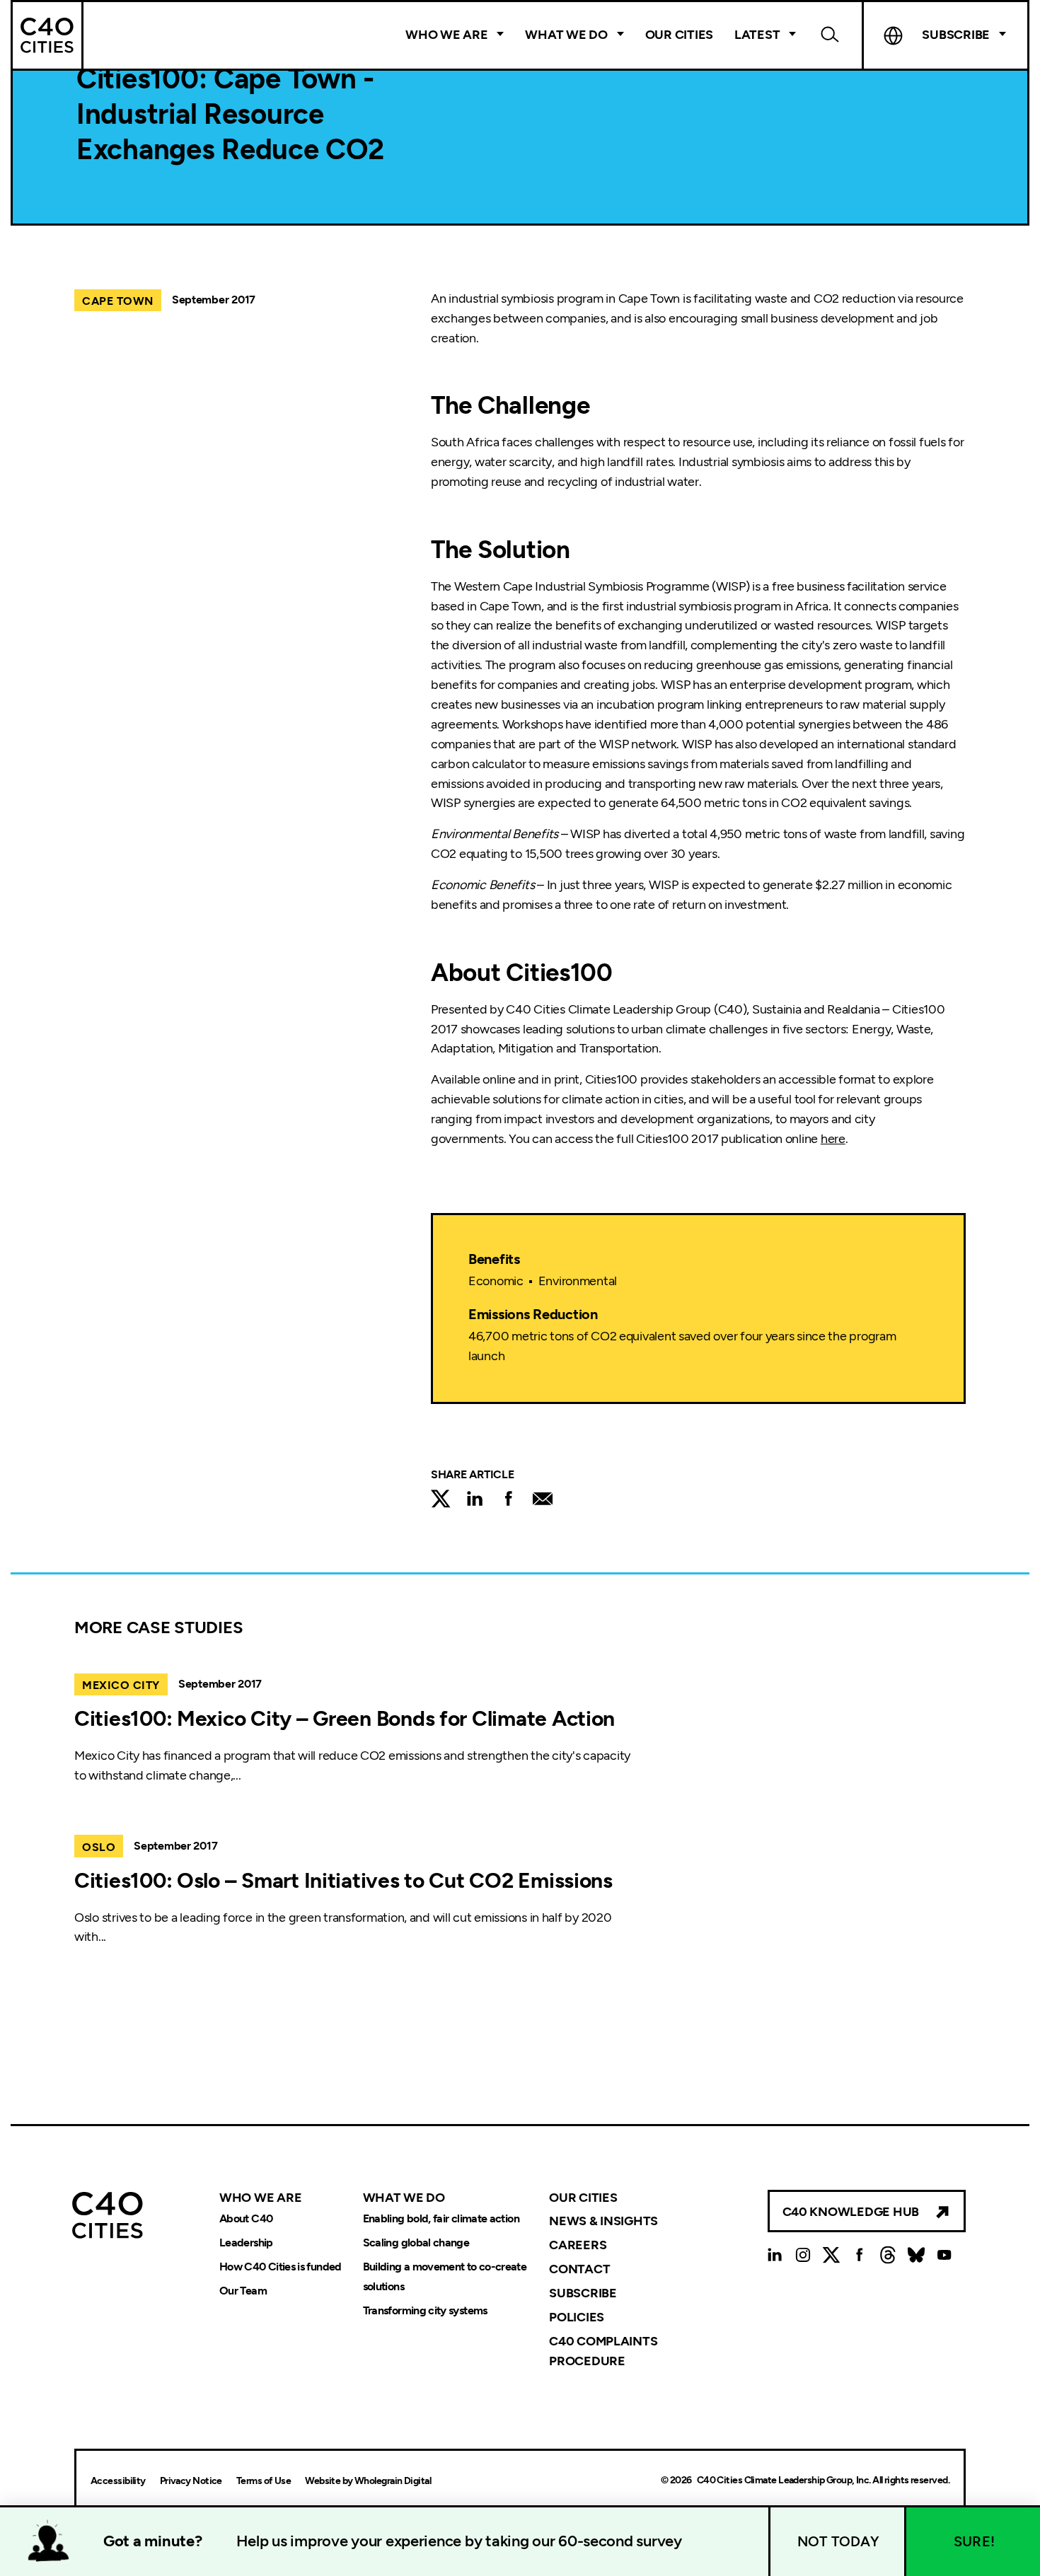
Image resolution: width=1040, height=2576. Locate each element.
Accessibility (118, 2481)
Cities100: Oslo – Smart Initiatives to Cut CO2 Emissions (343, 1880)
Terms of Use (264, 2481)
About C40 (246, 2218)
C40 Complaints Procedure (603, 2351)
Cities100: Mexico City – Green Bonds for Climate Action (345, 1718)
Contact (579, 2269)
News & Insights (603, 2221)
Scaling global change (416, 2243)
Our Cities (679, 35)
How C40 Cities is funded (281, 2267)
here (833, 1139)
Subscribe (583, 2293)
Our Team (243, 2291)
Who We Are (446, 35)
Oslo (99, 1847)
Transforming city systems (425, 2310)
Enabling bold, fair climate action (441, 2218)
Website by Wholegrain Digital (368, 2481)
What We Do (566, 35)
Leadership (246, 2243)
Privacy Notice (191, 2481)
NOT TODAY (838, 2541)
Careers (578, 2245)
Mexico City (121, 1685)
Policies (577, 2317)
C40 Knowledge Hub (851, 2212)
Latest (757, 35)
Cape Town (118, 301)
